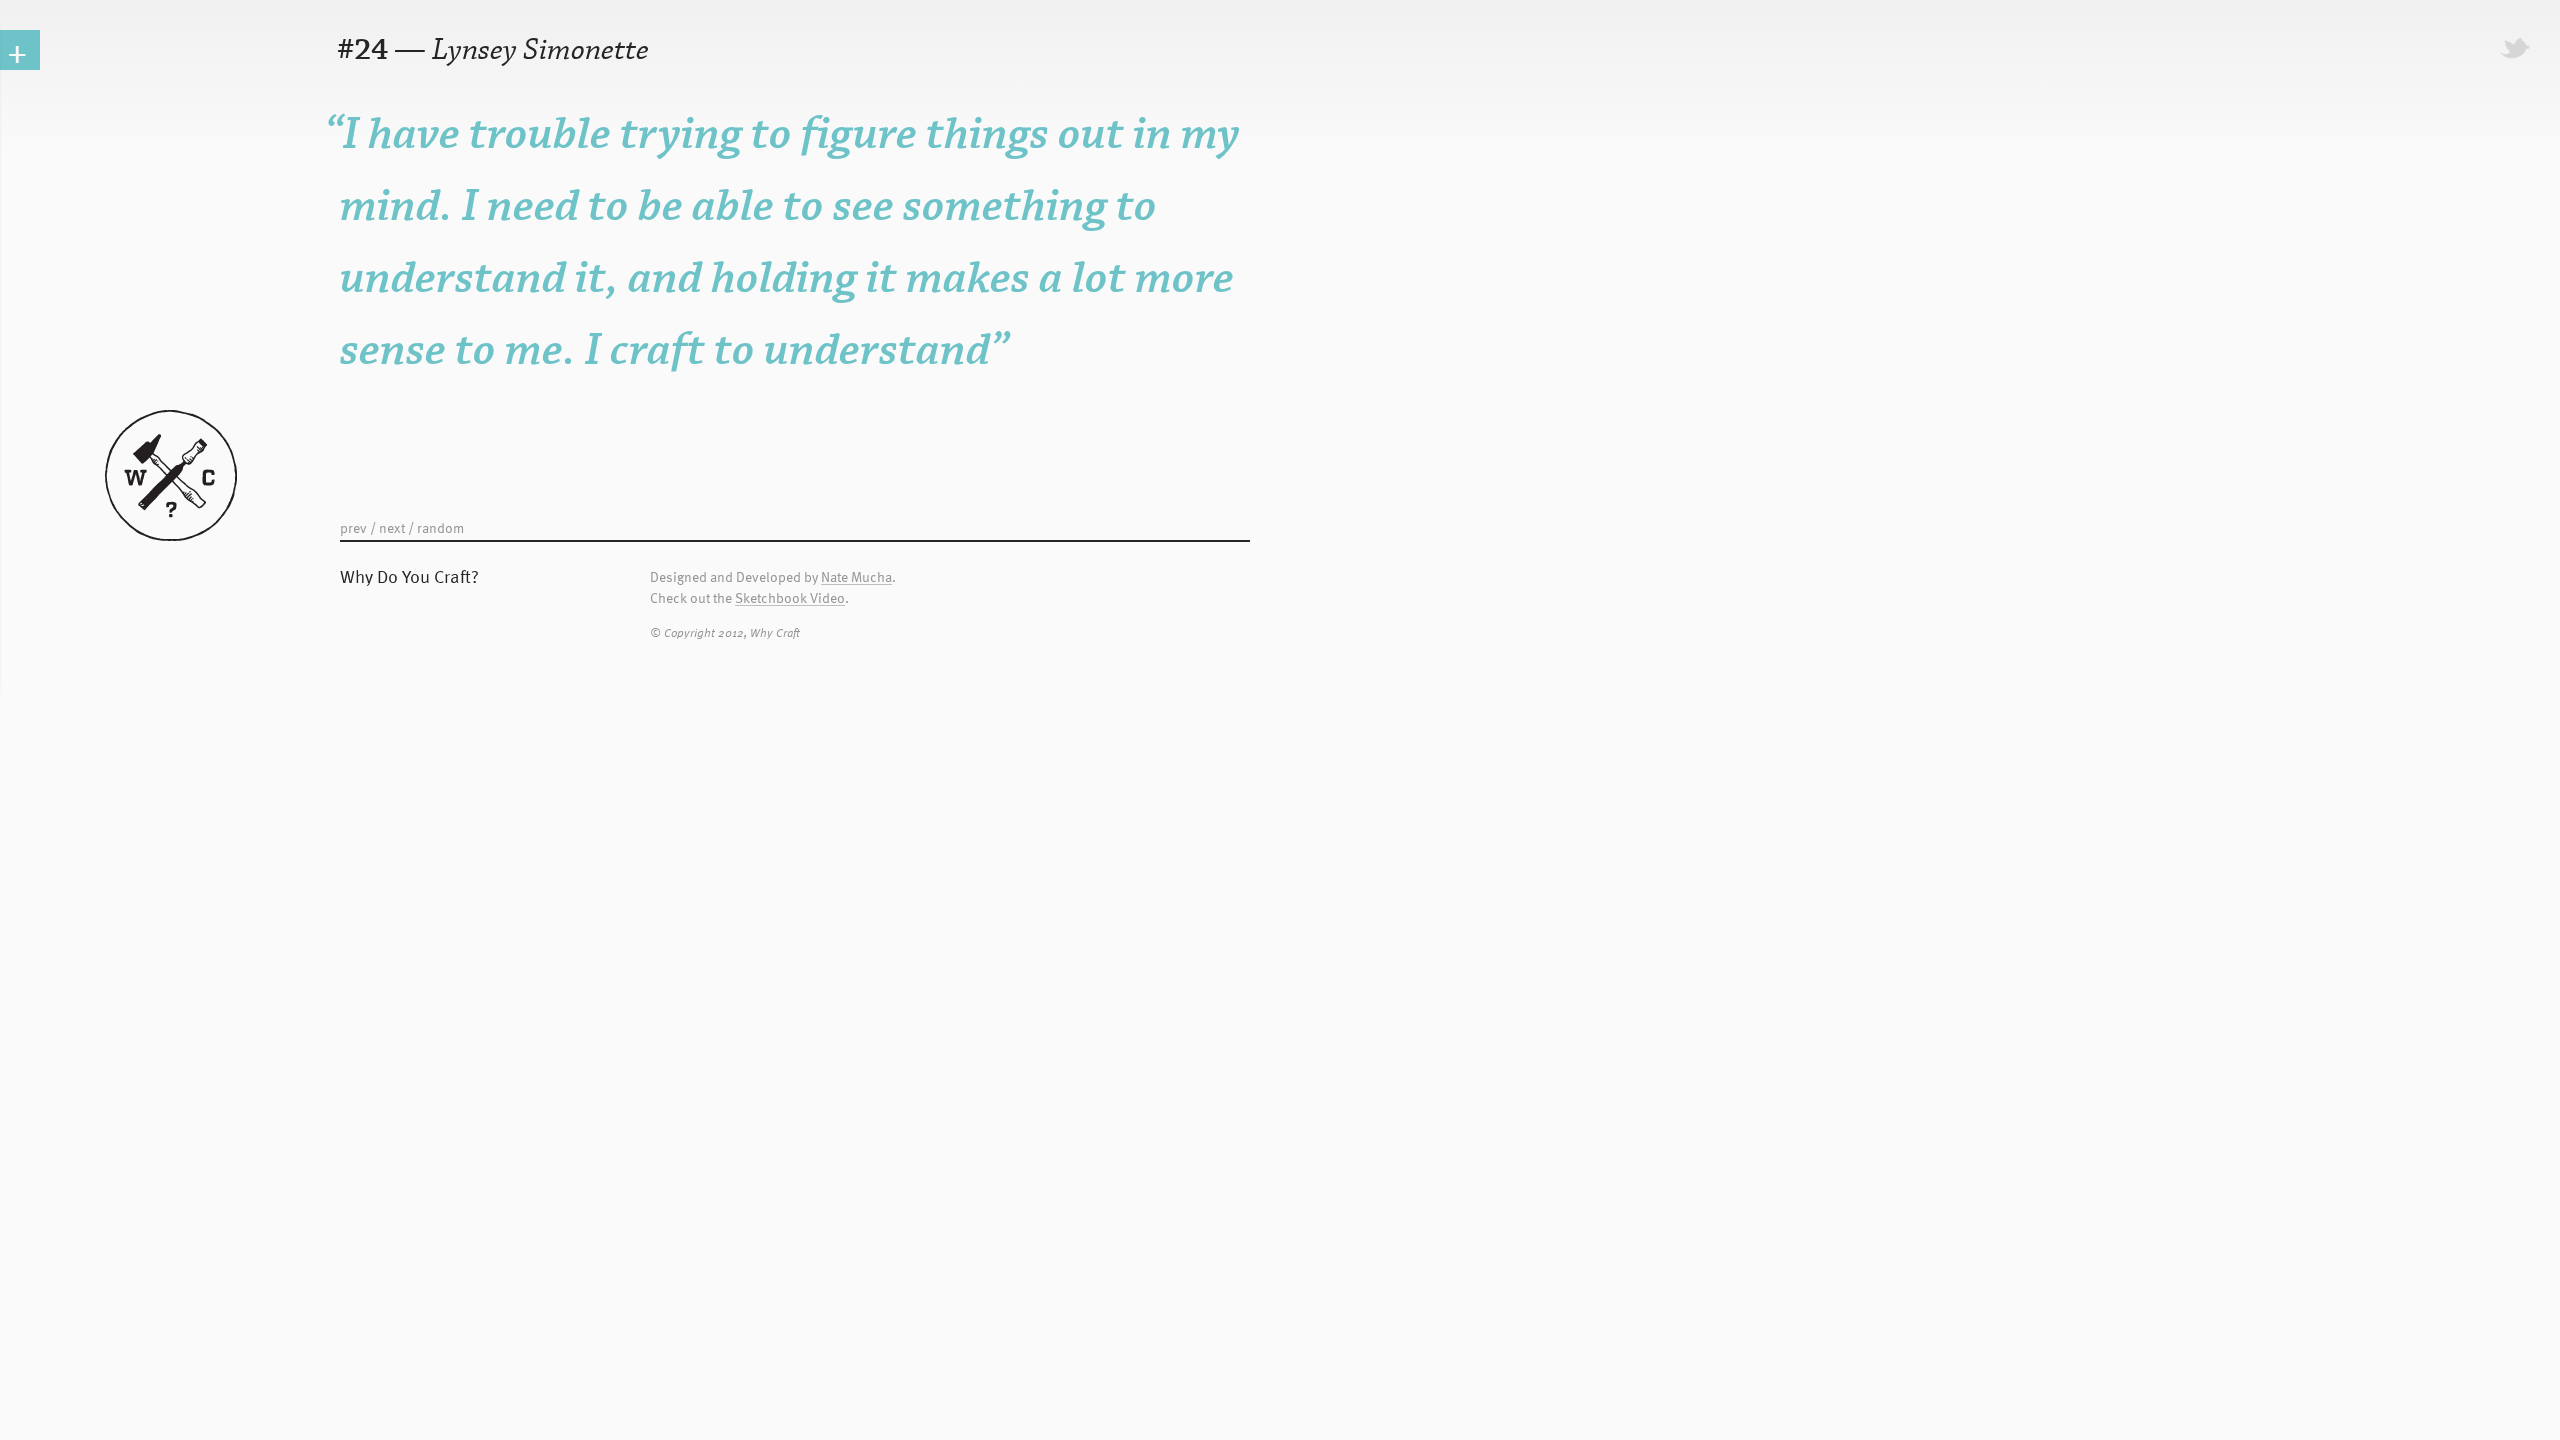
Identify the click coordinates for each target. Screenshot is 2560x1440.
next (392, 527)
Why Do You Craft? (409, 575)
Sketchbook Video (790, 598)
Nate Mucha (856, 577)
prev (353, 527)
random (440, 527)
